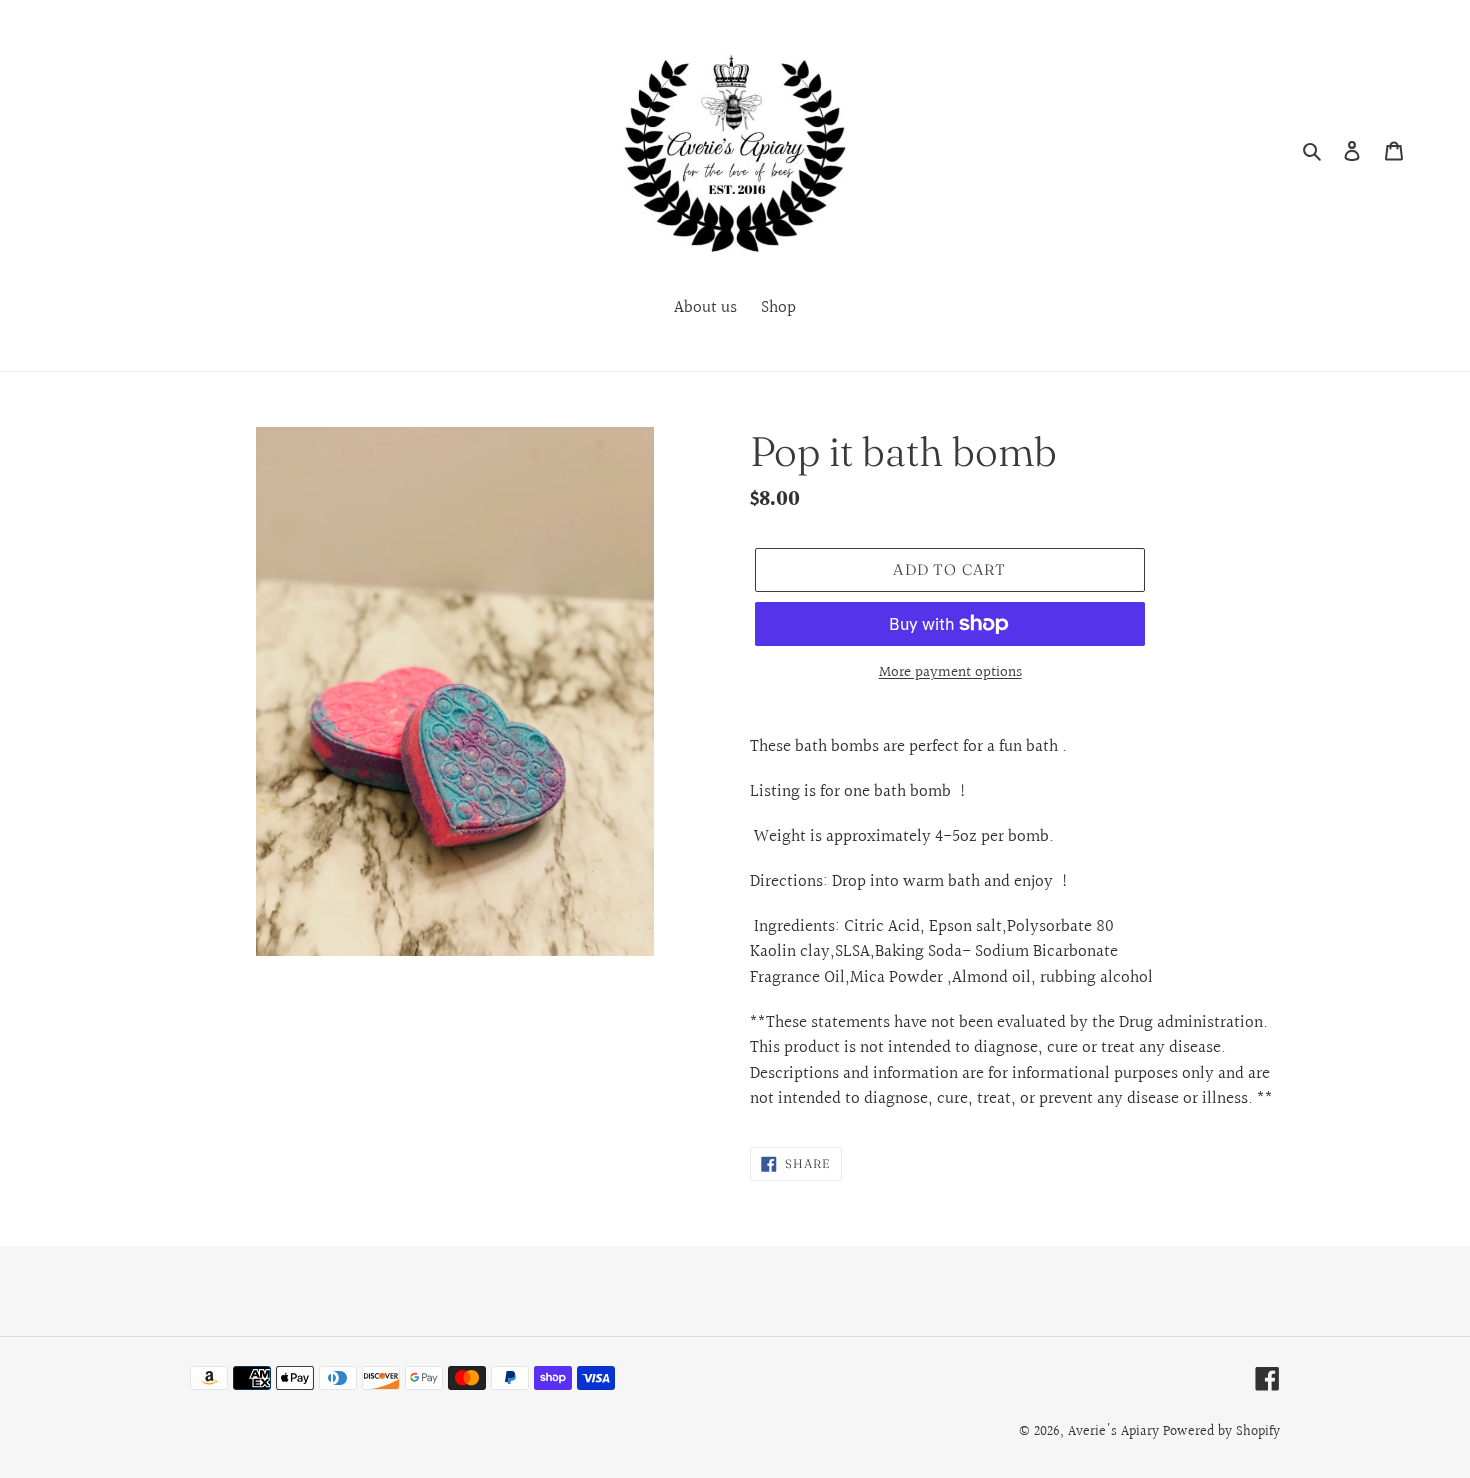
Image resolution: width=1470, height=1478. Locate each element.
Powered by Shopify (1221, 1432)
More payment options (950, 673)
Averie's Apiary (1113, 1432)
